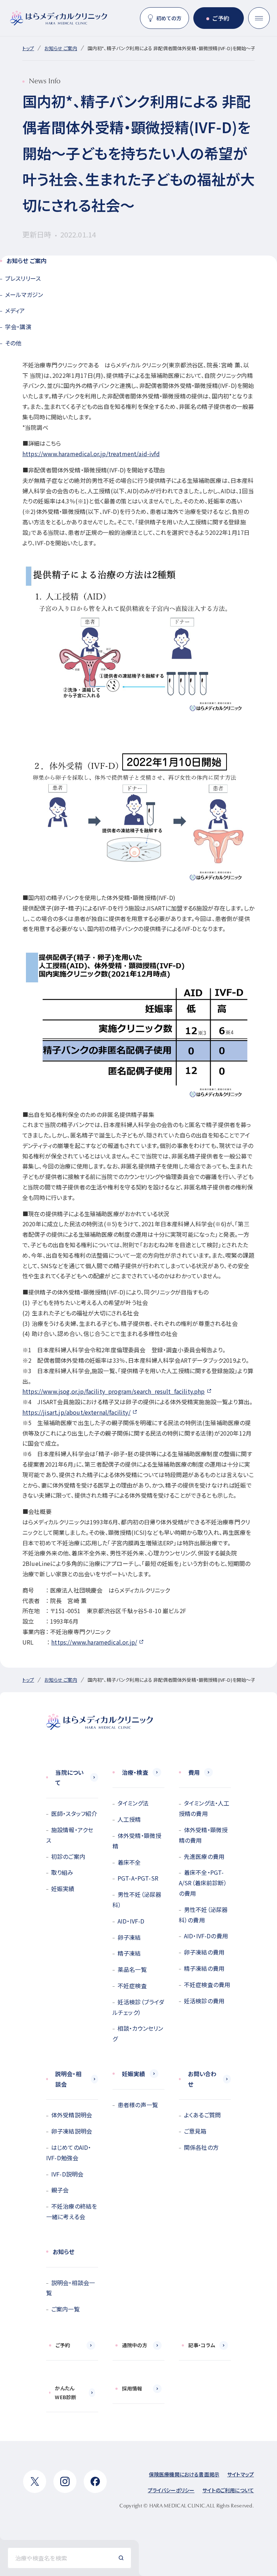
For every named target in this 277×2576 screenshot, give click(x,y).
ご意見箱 (195, 2131)
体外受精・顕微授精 (137, 1841)
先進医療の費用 (204, 1856)
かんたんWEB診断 (65, 2392)
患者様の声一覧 (138, 2105)
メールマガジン (24, 294)
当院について (69, 1778)
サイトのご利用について (228, 2490)
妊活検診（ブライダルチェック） (138, 2007)
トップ (28, 48)
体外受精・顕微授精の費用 (203, 1835)
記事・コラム (202, 2345)
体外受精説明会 (72, 2115)
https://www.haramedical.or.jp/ (94, 1642)
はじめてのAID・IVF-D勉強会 (69, 2153)
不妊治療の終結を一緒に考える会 (72, 2211)
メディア (15, 310)
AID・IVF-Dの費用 (206, 1936)
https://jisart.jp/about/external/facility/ (76, 1412)
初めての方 (169, 18)
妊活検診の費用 (204, 2001)
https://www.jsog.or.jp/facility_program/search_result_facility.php (114, 1391)
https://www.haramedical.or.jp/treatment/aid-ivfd (91, 454)
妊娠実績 (63, 1889)
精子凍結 (129, 1953)
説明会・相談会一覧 (71, 2288)
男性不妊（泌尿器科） (137, 1900)
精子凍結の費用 (204, 1968)
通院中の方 (135, 2345)
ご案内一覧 (65, 2309)
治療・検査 (135, 1772)
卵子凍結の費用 (204, 1952)
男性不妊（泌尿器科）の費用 (203, 1915)
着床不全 (129, 1862)
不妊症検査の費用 (207, 1985)
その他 (13, 343)
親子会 (60, 2190)
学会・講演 (18, 327)
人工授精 (129, 1819)
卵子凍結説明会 (72, 2131)
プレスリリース (23, 278)
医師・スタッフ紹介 (74, 1813)
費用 (194, 1772)
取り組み (62, 1872)
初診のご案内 (68, 1856)
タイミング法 (133, 1803)
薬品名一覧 (132, 1969)
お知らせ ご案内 (61, 48)
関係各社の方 (201, 2147)
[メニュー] (259, 18)
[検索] (121, 2558)
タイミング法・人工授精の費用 (204, 1808)
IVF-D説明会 (67, 2174)
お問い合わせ (202, 2079)
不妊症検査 (132, 1986)
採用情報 (132, 2388)
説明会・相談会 (68, 2079)
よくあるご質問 (202, 2115)
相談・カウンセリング (138, 2033)
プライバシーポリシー (171, 2490)
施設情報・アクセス (70, 1835)
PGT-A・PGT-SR (138, 1878)
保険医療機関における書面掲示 (184, 2474)
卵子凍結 (129, 1937)
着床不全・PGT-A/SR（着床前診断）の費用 (203, 1883)
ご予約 (221, 18)
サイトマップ (241, 2474)
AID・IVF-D (131, 1921)
